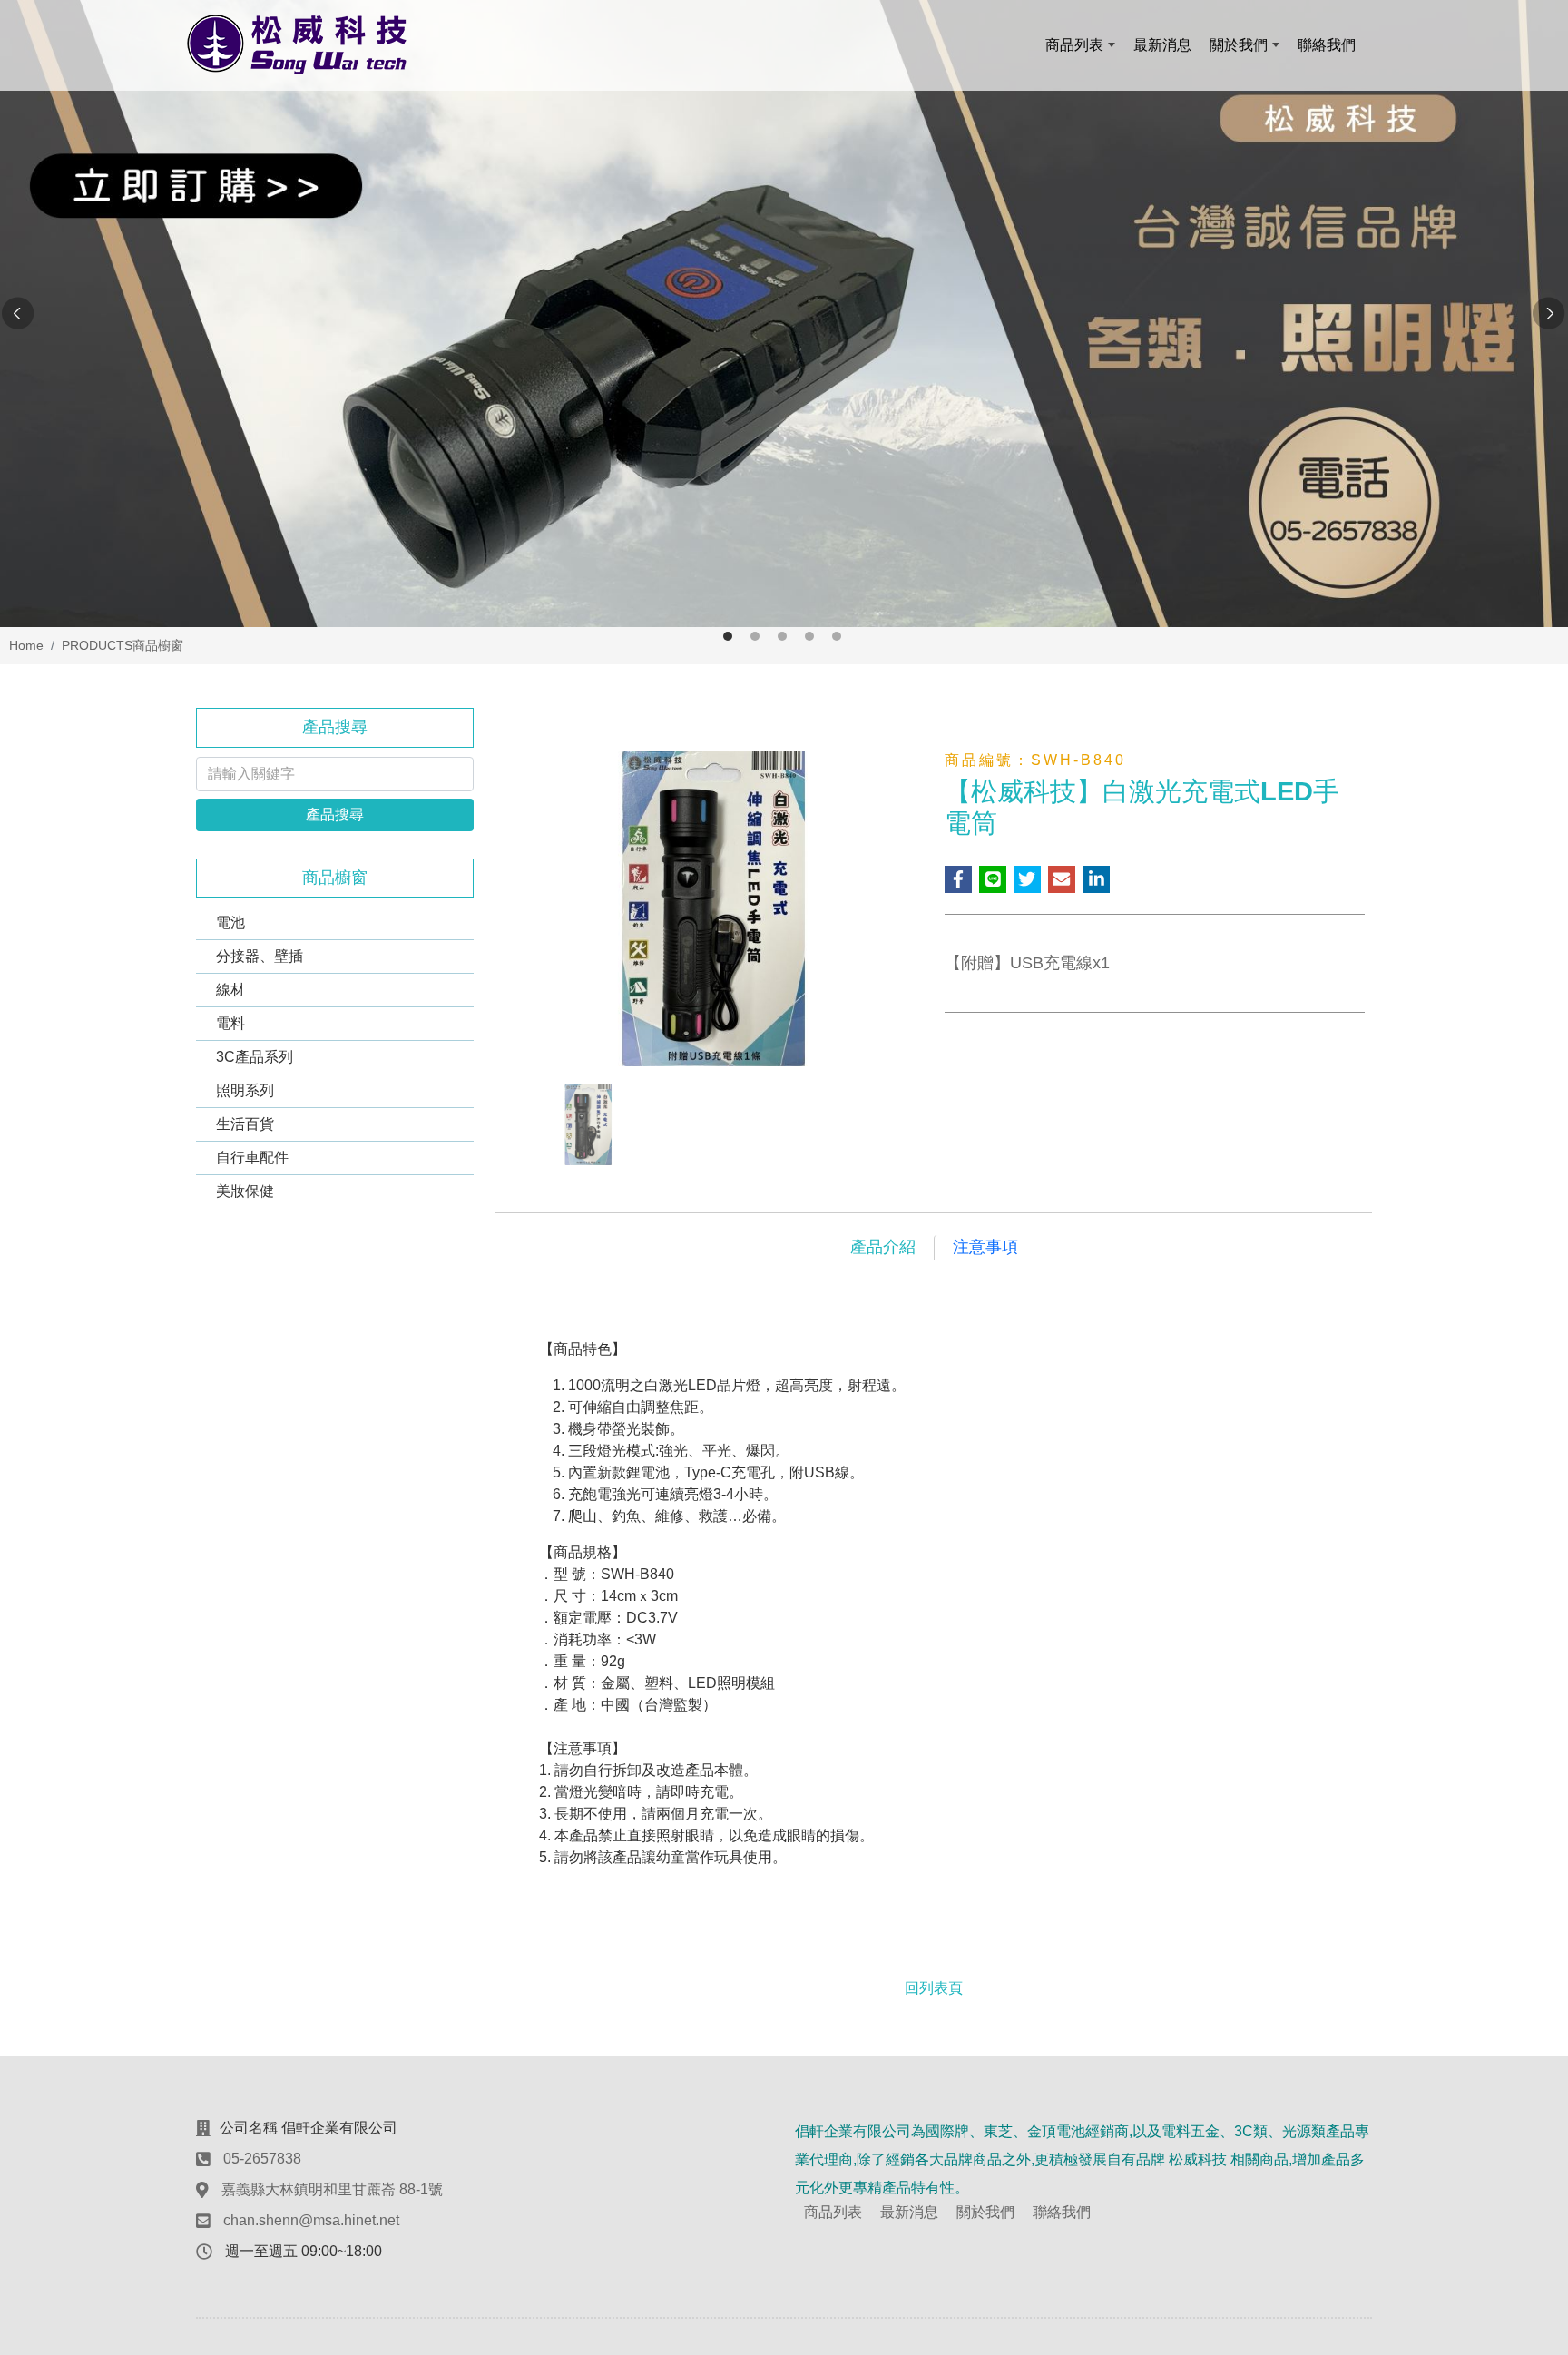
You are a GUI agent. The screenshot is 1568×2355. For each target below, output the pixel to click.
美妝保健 (245, 1191)
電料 (230, 1023)
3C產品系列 (255, 1057)
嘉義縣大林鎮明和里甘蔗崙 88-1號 (332, 2189)
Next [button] (1550, 314)
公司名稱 (249, 2128)
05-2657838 (262, 2159)
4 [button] (809, 636)
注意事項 (985, 1247)
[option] (784, 314)
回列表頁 (934, 1988)
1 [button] (728, 636)
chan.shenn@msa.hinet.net (311, 2220)
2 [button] (755, 636)
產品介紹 (883, 1247)
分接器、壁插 (260, 956)
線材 (230, 990)
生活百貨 (245, 1124)
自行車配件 (252, 1158)
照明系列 (245, 1090)
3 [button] (782, 636)
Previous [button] (18, 314)
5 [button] (837, 636)
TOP (1514, 2026)
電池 (230, 922)
